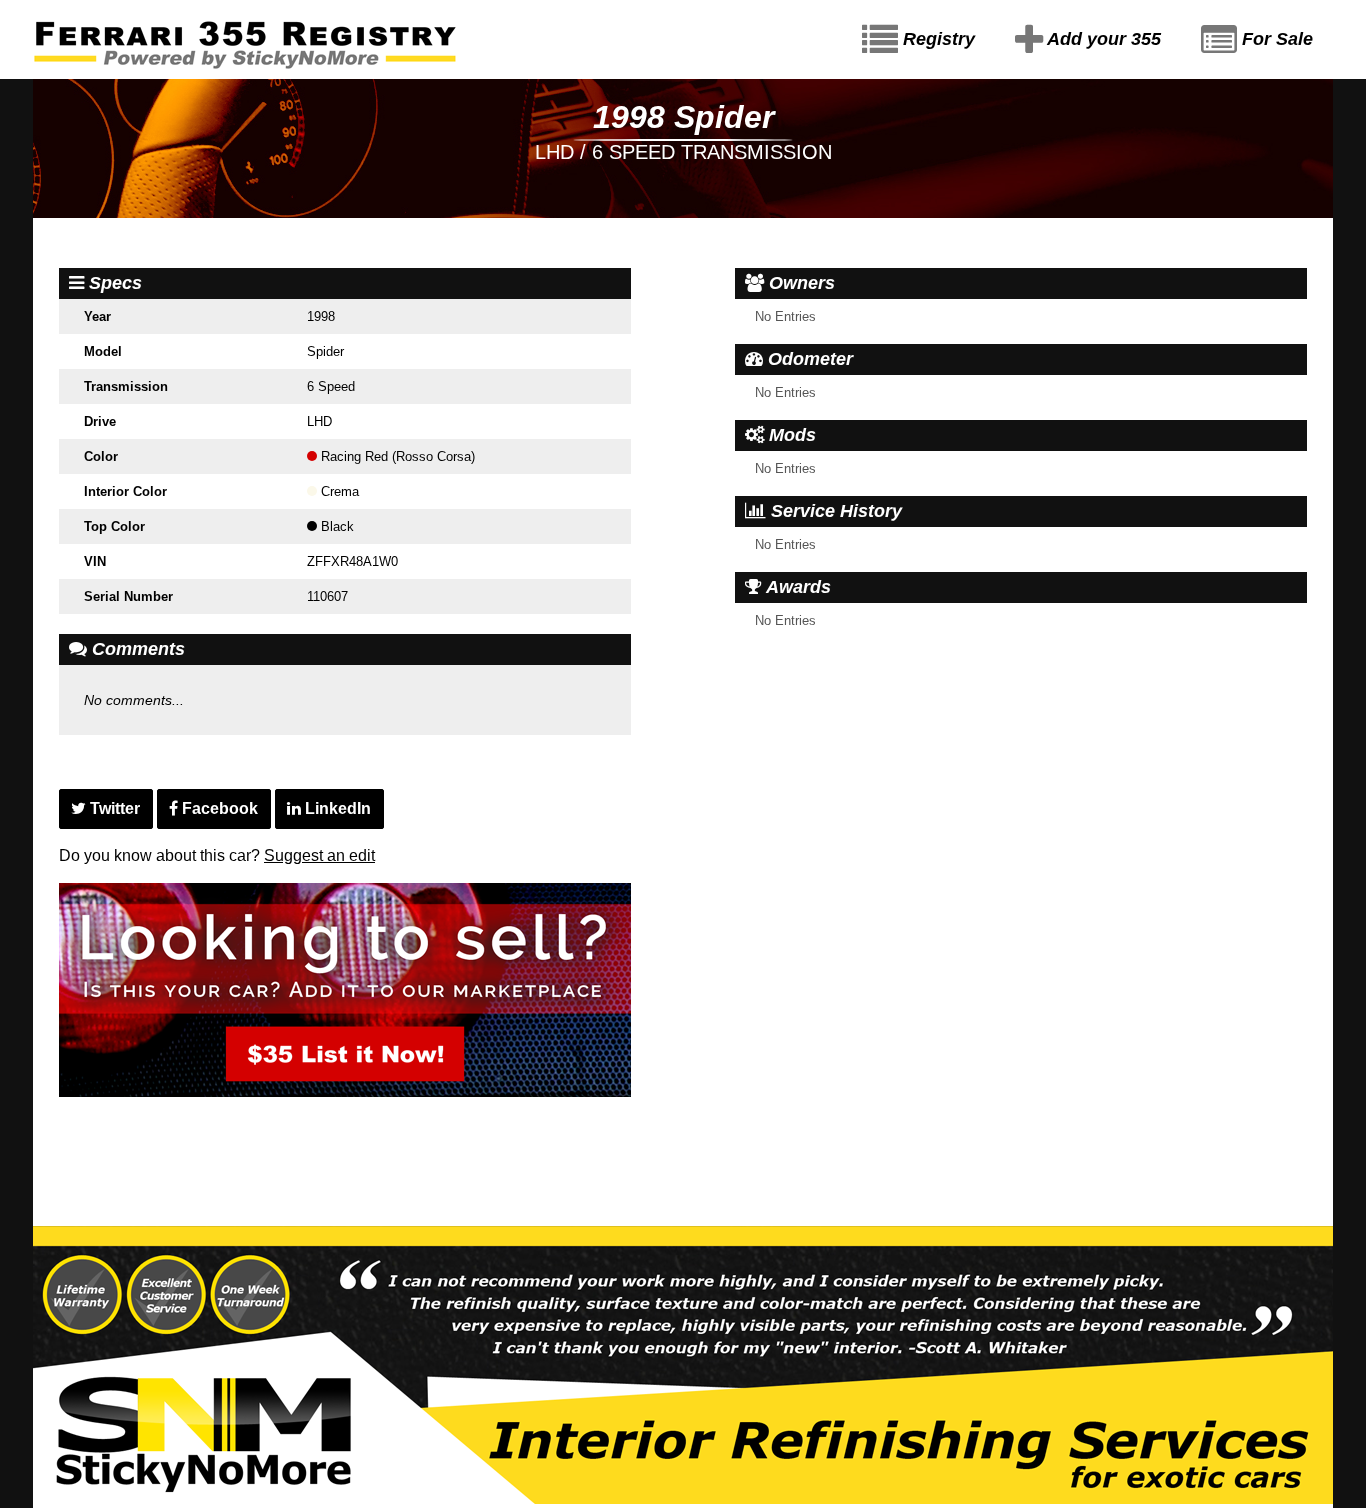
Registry (936, 39)
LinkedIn (336, 808)
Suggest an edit (319, 855)
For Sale (1275, 39)
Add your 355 (1102, 39)
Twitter (113, 808)
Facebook (218, 808)
